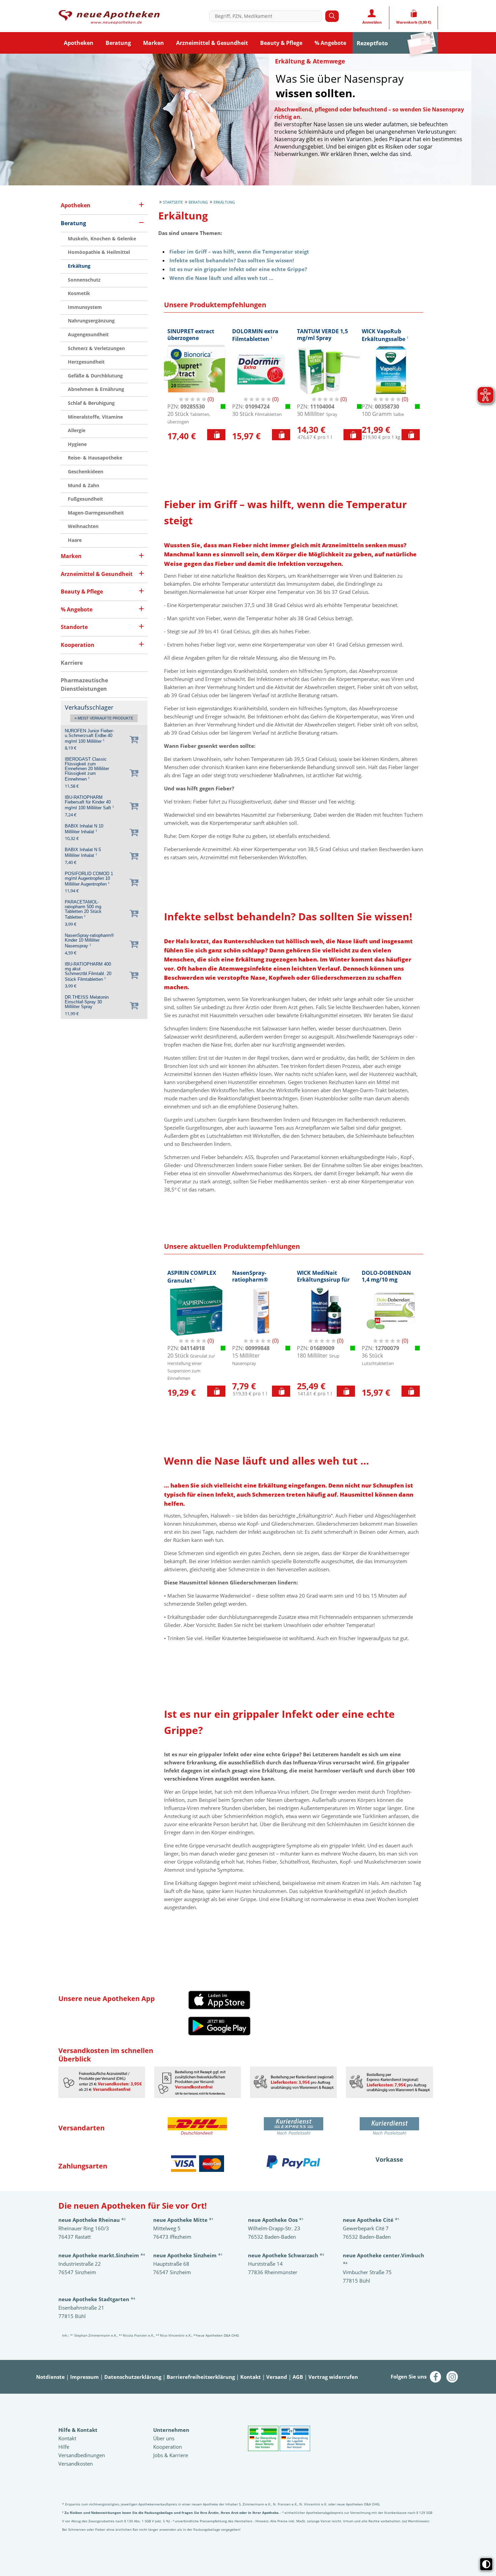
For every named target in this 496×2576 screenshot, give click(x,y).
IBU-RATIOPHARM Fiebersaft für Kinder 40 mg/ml (89, 803)
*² (92, 2220)
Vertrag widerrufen (333, 2377)
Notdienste (50, 2377)
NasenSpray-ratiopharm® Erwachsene (250, 1280)
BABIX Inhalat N (84, 829)
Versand (277, 2377)
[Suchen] (332, 16)
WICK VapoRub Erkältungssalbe (385, 335)
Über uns (164, 2438)
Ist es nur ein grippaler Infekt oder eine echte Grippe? (238, 269)
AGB (298, 2377)
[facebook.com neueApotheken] (436, 2376)
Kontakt (251, 2377)
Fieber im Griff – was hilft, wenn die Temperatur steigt (239, 252)
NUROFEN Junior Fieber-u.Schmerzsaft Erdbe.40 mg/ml (89, 736)
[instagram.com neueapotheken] (452, 2376)
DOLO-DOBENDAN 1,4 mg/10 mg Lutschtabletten (386, 1280)
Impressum (85, 2377)
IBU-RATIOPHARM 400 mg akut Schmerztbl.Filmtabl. (88, 972)
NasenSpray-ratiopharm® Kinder (89, 941)
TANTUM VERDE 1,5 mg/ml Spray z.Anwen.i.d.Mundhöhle (329, 341)
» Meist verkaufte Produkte (104, 718)
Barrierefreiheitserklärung (201, 2377)
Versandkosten (76, 2464)
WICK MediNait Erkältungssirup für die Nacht (323, 1280)
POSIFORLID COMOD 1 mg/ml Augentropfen (89, 879)
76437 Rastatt (75, 2237)
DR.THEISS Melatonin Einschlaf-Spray (87, 1002)
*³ (286, 2255)
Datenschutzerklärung (133, 2377)
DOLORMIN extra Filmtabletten (255, 335)
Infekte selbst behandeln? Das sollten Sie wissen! (232, 260)
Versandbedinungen (82, 2455)
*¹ (188, 2255)
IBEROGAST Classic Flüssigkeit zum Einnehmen (87, 769)
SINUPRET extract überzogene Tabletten (191, 338)
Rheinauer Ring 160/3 (84, 2228)
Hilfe (64, 2447)
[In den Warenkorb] (216, 435)
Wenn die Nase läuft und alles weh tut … (221, 278)
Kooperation (168, 2447)
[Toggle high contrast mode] (486, 2564)
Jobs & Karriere (171, 2455)
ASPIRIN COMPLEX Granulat (192, 1277)
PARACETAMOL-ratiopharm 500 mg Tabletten (83, 910)
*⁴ (97, 2299)
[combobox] (267, 16)
